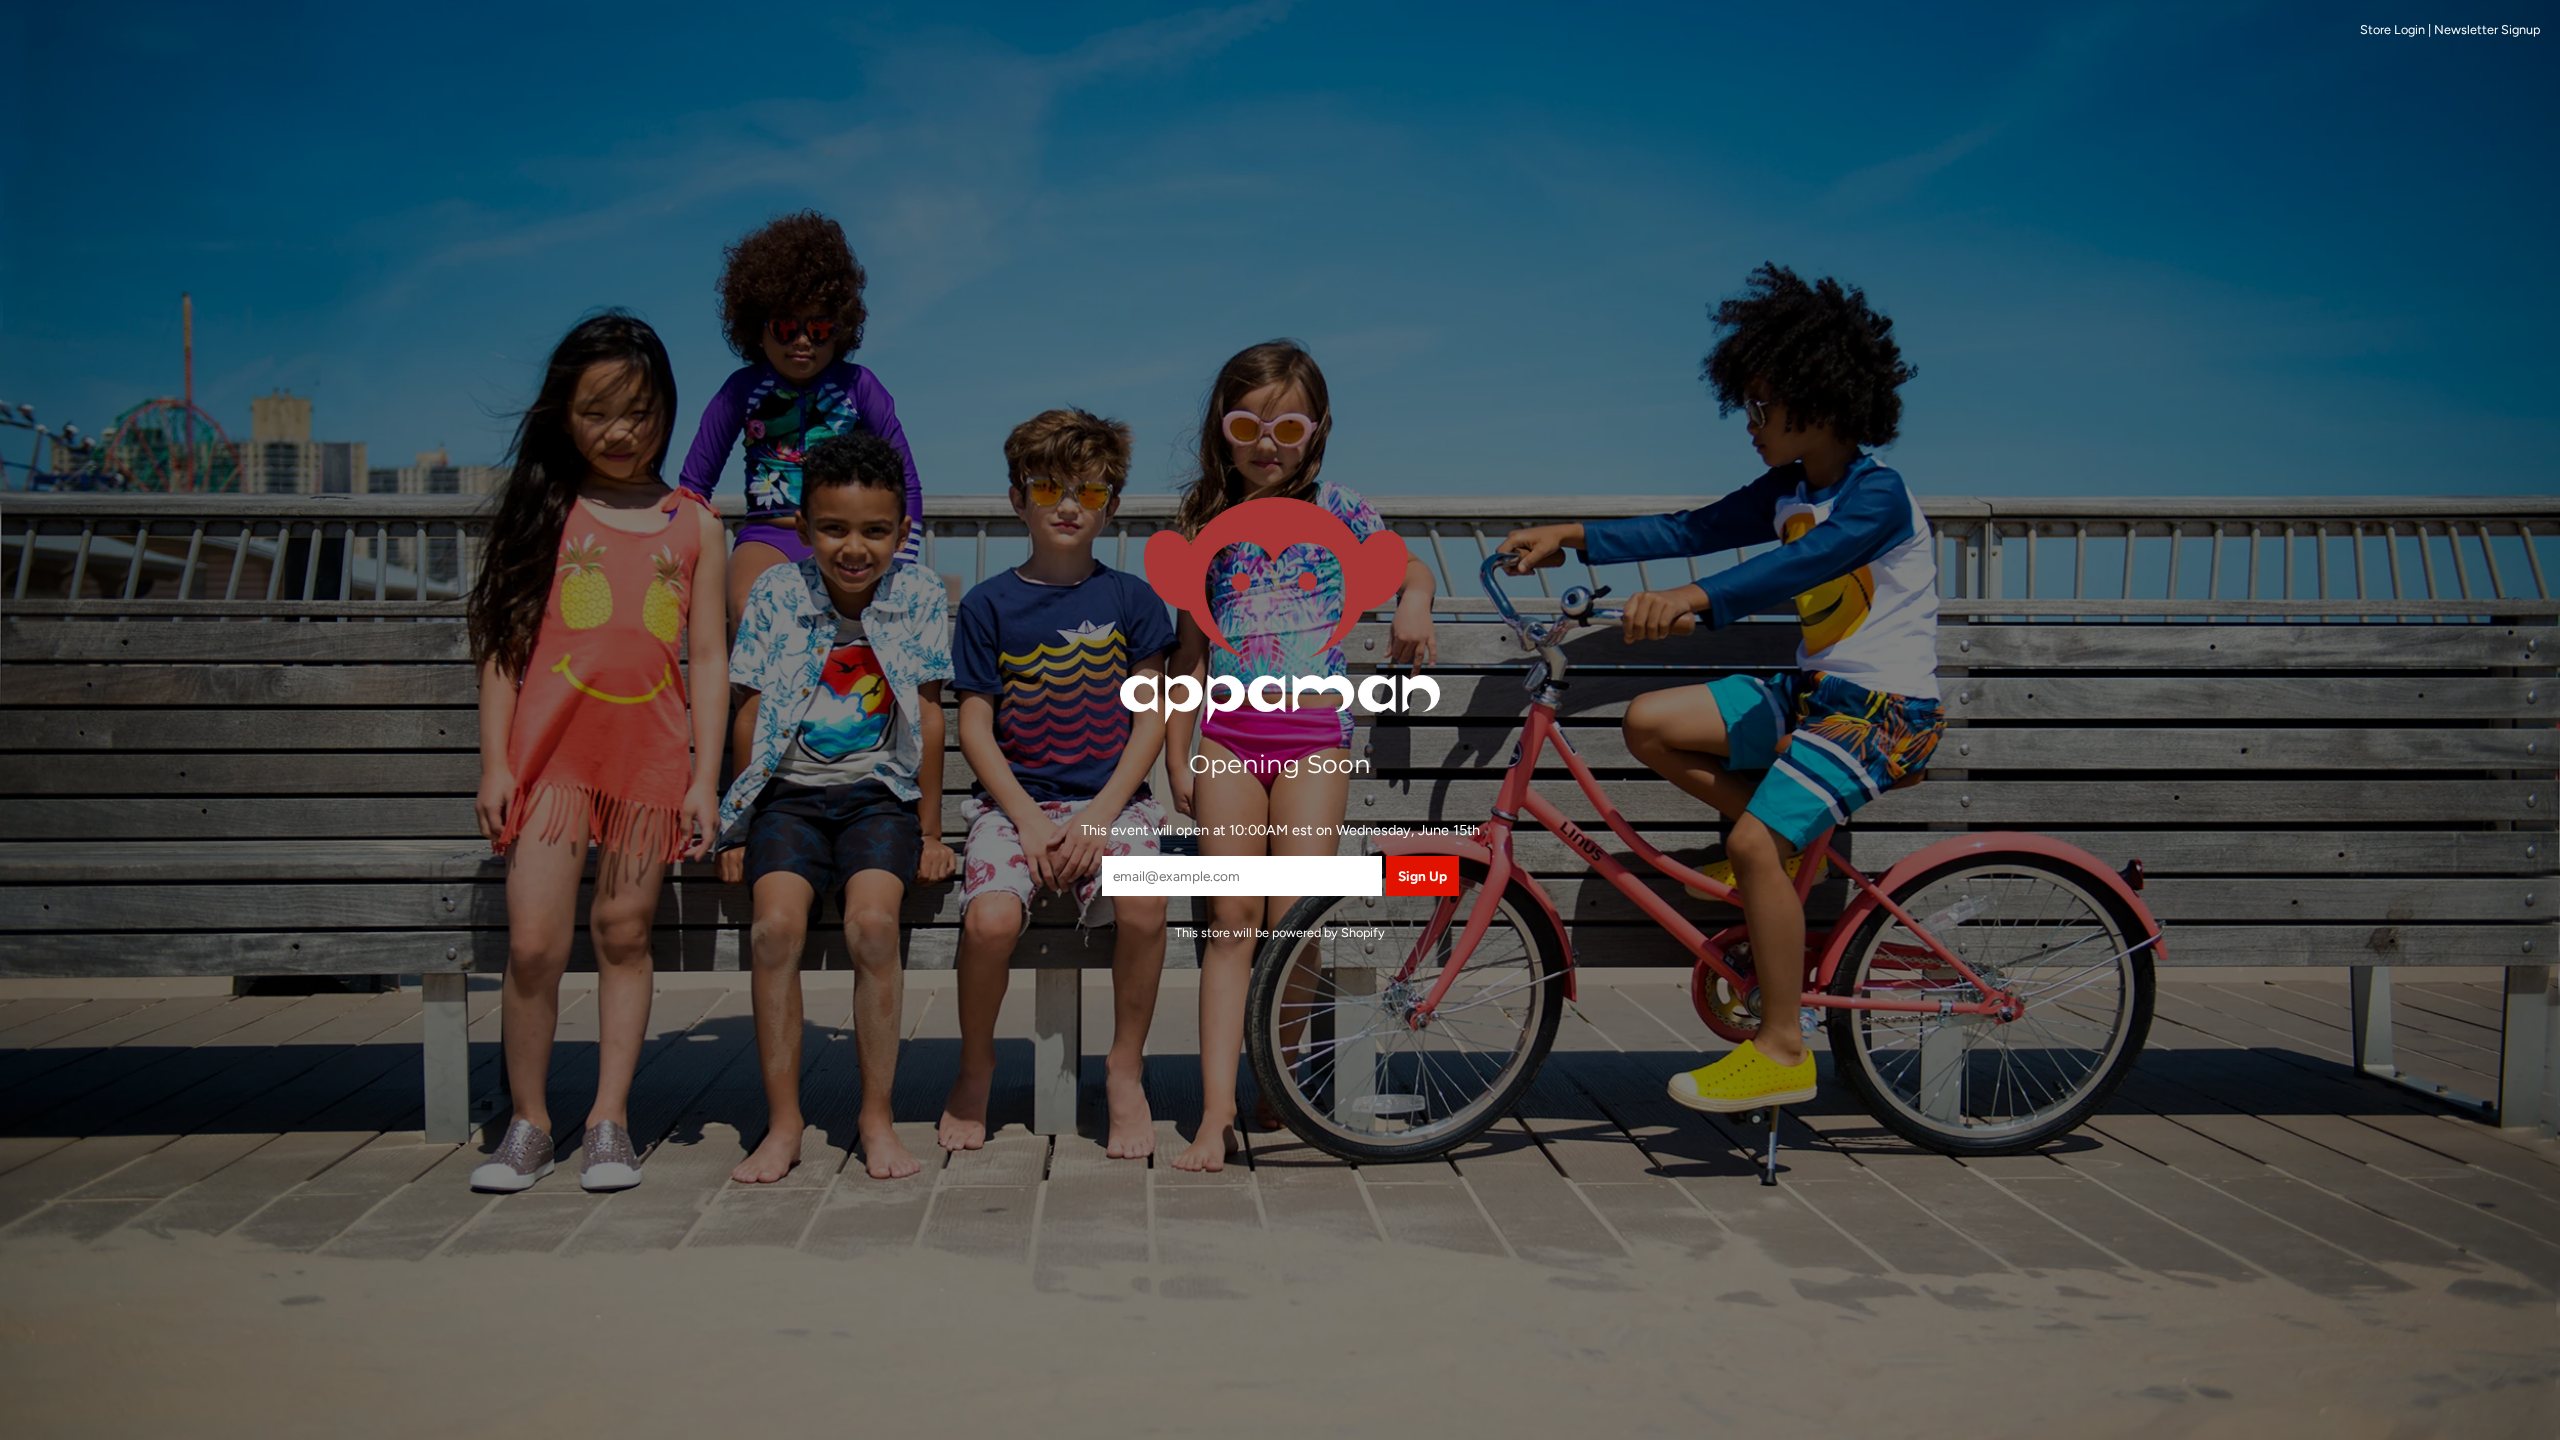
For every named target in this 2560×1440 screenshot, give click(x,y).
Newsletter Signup (2487, 29)
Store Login (2392, 29)
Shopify (1363, 932)
